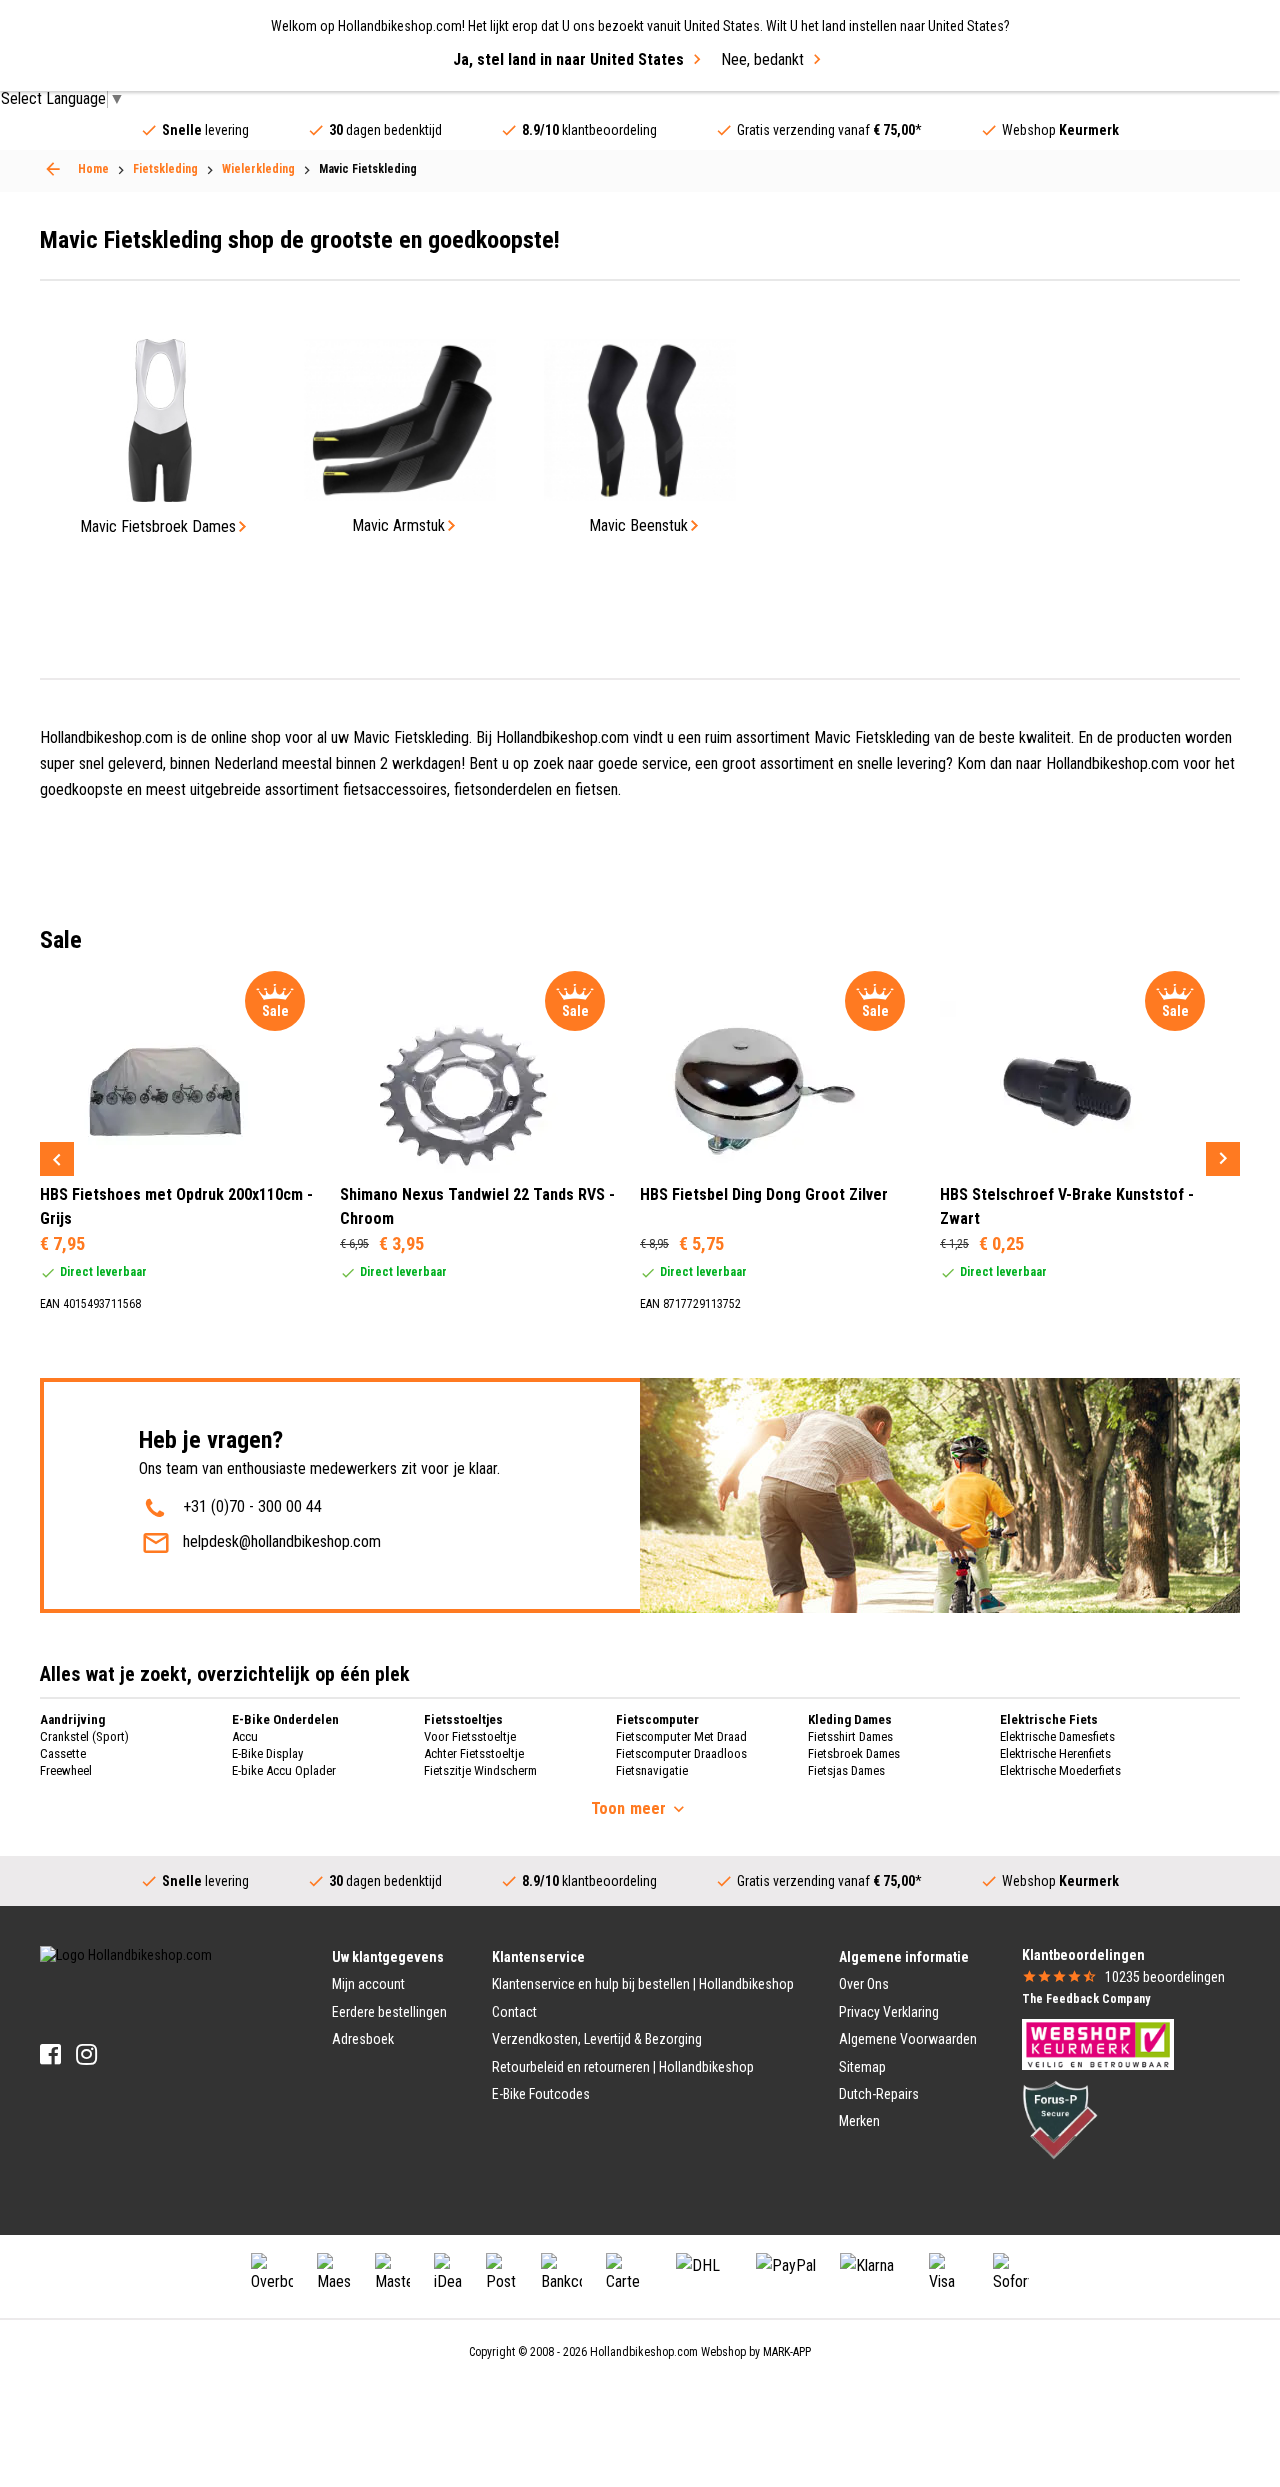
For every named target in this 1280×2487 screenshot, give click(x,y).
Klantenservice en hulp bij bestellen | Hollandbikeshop (643, 1984)
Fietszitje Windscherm (480, 1770)
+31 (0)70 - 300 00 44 (252, 1506)
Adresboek (363, 2039)
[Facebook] (50, 2054)
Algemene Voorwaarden (908, 2039)
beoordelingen (1165, 1977)
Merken (859, 2121)
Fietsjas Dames (846, 1770)
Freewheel (66, 1770)
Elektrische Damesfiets (1057, 1736)
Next (1223, 1159)
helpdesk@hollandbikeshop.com (282, 1541)
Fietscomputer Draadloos (681, 1753)
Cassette (63, 1753)
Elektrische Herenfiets (1055, 1753)
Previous (57, 1159)
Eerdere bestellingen (389, 2012)
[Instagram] (86, 2054)
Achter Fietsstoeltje (474, 1753)
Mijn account (368, 1984)
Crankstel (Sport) (84, 1736)
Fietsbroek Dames (854, 1753)
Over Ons (864, 1984)
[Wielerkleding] (53, 169)
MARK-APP (787, 2352)
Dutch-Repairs (879, 2094)
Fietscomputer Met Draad (681, 1736)
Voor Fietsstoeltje (470, 1736)
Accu (245, 1736)
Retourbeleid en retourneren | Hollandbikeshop (623, 2067)
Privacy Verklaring (889, 2012)
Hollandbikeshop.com (644, 2352)
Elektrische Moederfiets (1060, 1770)
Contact (514, 2012)
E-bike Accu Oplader (284, 1770)
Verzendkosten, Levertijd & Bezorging (597, 2039)
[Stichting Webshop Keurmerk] (1098, 2043)
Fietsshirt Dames (850, 1736)
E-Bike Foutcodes (541, 2094)
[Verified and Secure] (1060, 2118)
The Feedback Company (1086, 1999)
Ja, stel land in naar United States (568, 59)
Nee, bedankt (762, 59)
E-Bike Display (267, 1753)
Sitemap (862, 2067)
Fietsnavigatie (652, 1770)
